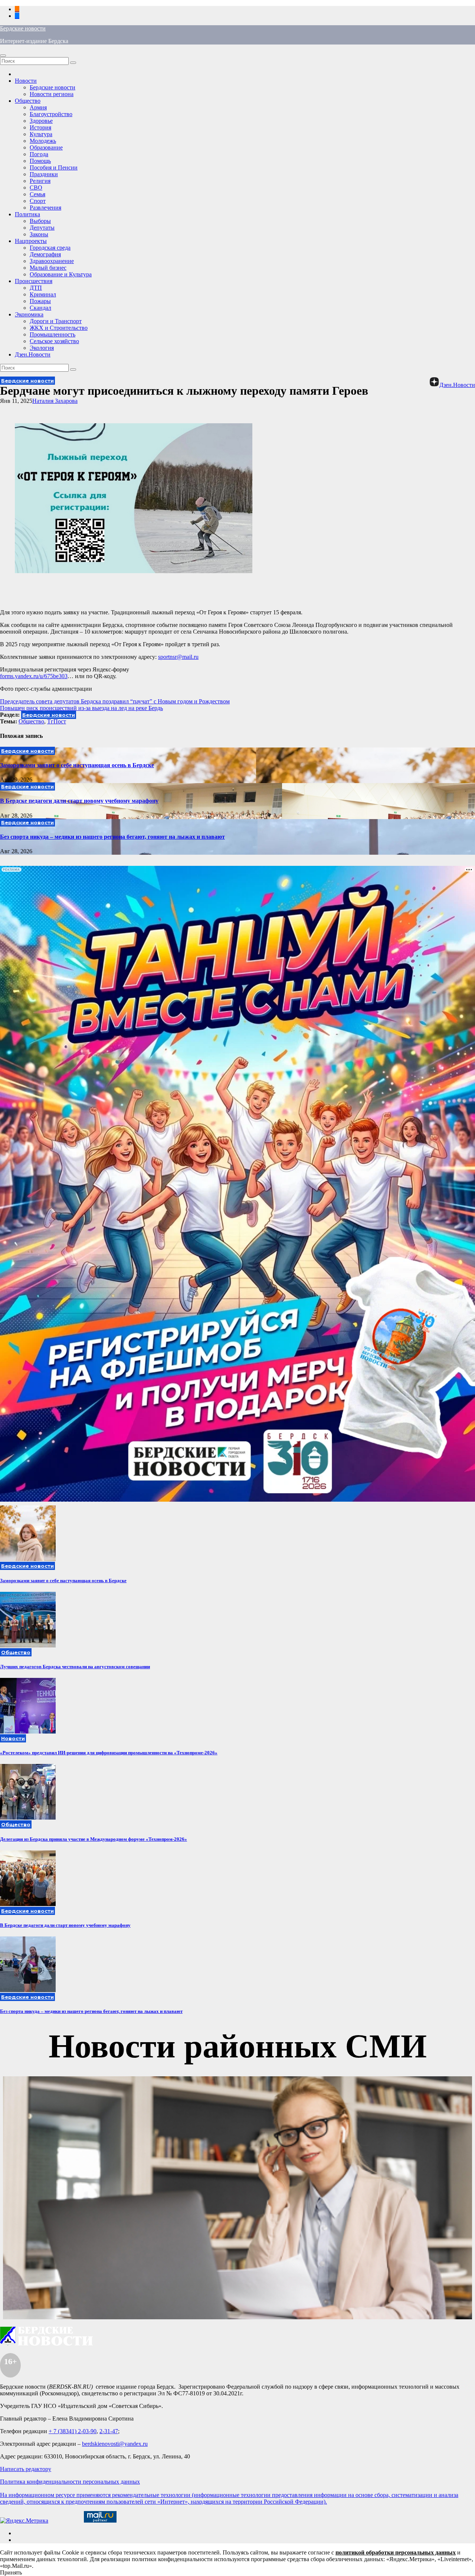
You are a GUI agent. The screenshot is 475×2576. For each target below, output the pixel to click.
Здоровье (41, 121)
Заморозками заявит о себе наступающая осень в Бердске (77, 765)
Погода (39, 154)
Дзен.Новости (33, 354)
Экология (42, 348)
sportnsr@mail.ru (178, 657)
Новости (26, 81)
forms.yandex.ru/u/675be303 (34, 676)
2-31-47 (109, 2431)
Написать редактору (26, 2469)
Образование (46, 147)
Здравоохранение (52, 261)
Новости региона (52, 94)
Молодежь (43, 141)
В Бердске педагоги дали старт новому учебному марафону (79, 801)
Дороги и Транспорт (56, 321)
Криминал (43, 294)
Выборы (40, 221)
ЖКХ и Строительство (59, 328)
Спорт (38, 201)
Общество (28, 101)
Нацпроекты (31, 241)
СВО (36, 188)
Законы (39, 234)
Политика (27, 214)
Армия (38, 107)
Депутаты (42, 228)
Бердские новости (23, 28)
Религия (40, 181)
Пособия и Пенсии (54, 167)
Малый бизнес (48, 268)
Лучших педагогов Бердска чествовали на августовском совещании (75, 1667)
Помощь (40, 161)
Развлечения (45, 208)
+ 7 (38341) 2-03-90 (73, 2431)
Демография (45, 254)
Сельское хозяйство (54, 341)
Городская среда (50, 248)
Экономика (29, 314)
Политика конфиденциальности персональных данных (70, 2482)
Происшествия (34, 281)
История (40, 127)
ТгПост (57, 721)
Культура (41, 134)
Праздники (44, 174)
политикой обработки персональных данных (396, 2552)
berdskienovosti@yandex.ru (115, 2444)
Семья (37, 194)
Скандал (40, 308)
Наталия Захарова (55, 401)
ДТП (36, 288)
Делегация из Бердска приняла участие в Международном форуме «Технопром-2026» (94, 1839)
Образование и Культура (61, 274)
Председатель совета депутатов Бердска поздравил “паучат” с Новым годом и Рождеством (115, 701)
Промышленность (53, 334)
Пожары (40, 301)
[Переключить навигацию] (3, 56)
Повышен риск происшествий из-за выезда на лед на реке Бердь (81, 708)
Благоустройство (51, 114)
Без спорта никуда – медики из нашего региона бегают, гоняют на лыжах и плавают (112, 837)
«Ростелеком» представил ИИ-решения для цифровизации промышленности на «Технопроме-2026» (109, 1753)
